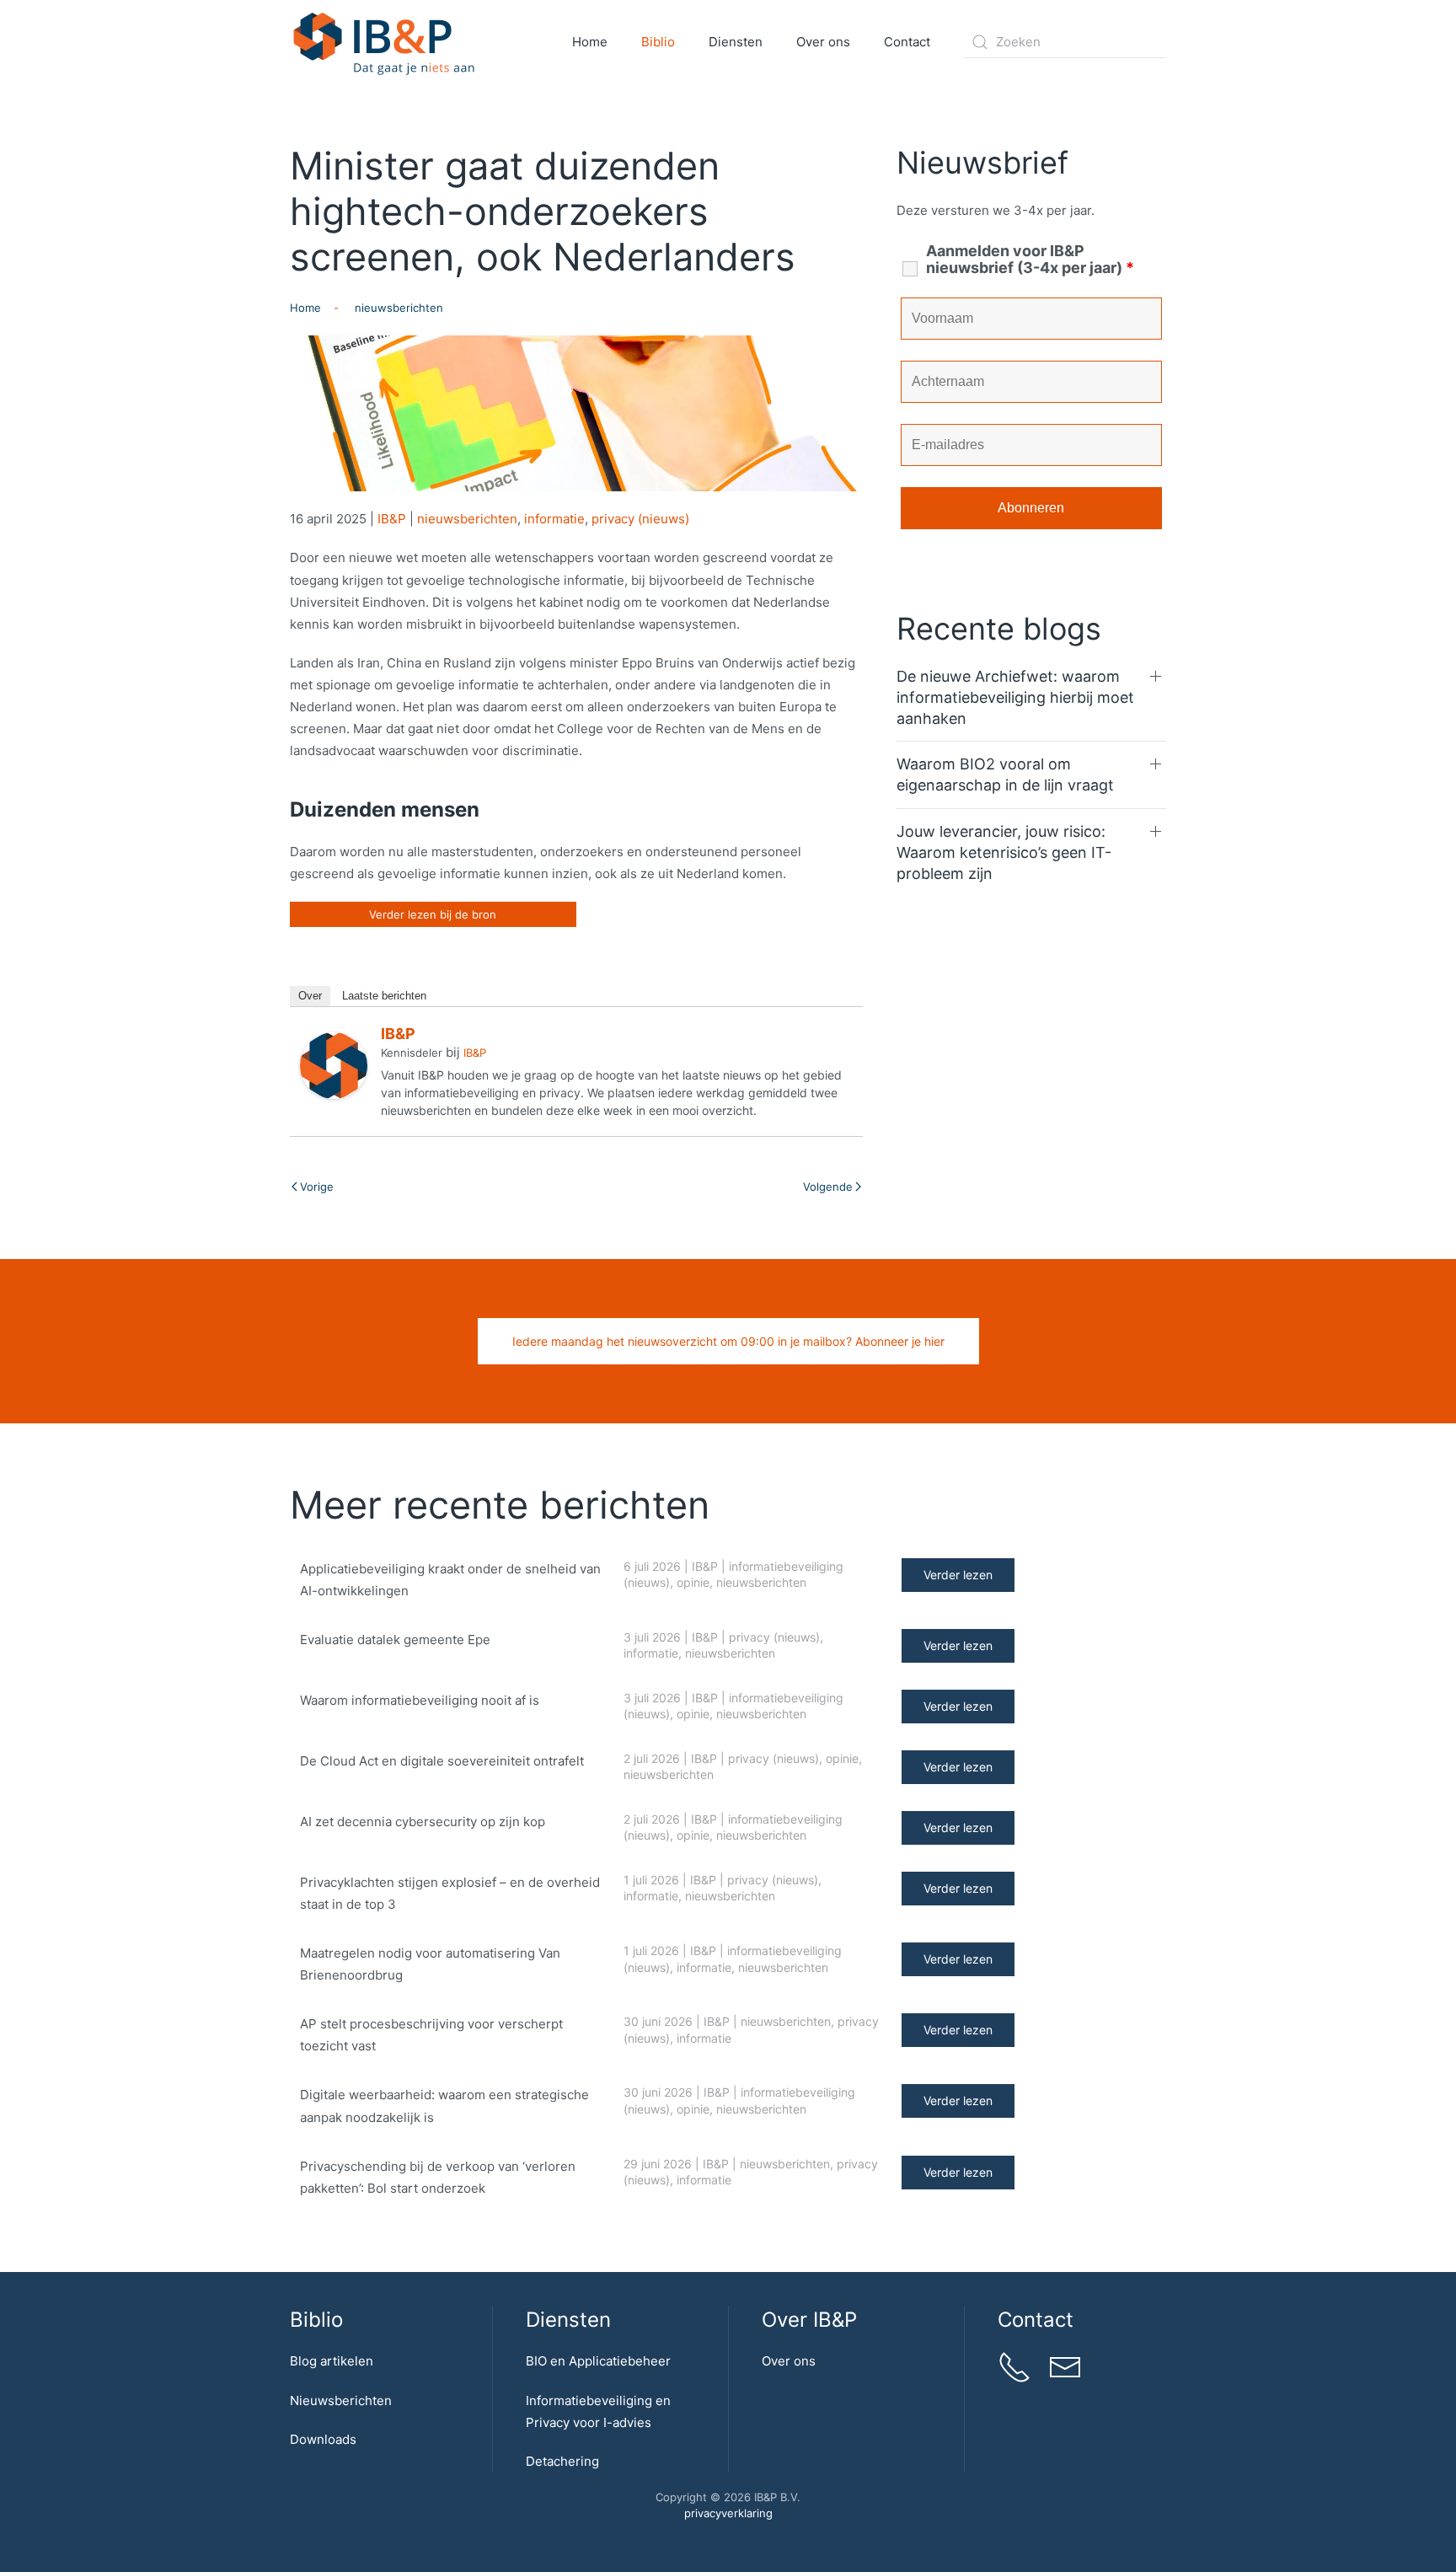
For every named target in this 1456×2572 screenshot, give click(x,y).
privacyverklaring (728, 2513)
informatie (554, 519)
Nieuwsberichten (341, 2401)
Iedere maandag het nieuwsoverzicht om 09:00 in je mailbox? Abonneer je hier (728, 1341)
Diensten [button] (736, 42)
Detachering (562, 2461)
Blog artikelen (332, 2361)
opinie (693, 1582)
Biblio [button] (658, 42)
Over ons (789, 2361)
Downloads (323, 2439)
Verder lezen (958, 1575)
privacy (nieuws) (640, 519)
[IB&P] (334, 1065)
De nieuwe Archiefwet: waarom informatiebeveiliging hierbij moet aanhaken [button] (1015, 697)
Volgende (828, 1187)
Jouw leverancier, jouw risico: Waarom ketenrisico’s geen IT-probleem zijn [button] (1004, 852)
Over (310, 996)
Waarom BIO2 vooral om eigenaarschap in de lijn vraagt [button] (1005, 774)
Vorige (317, 1187)
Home (590, 42)
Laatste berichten (384, 996)
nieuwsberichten (467, 519)
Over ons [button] (823, 42)
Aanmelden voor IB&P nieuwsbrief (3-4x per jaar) (1030, 260)
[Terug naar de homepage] (385, 42)
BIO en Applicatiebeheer (598, 2361)
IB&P (392, 519)
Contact (907, 42)
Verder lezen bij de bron (433, 914)
